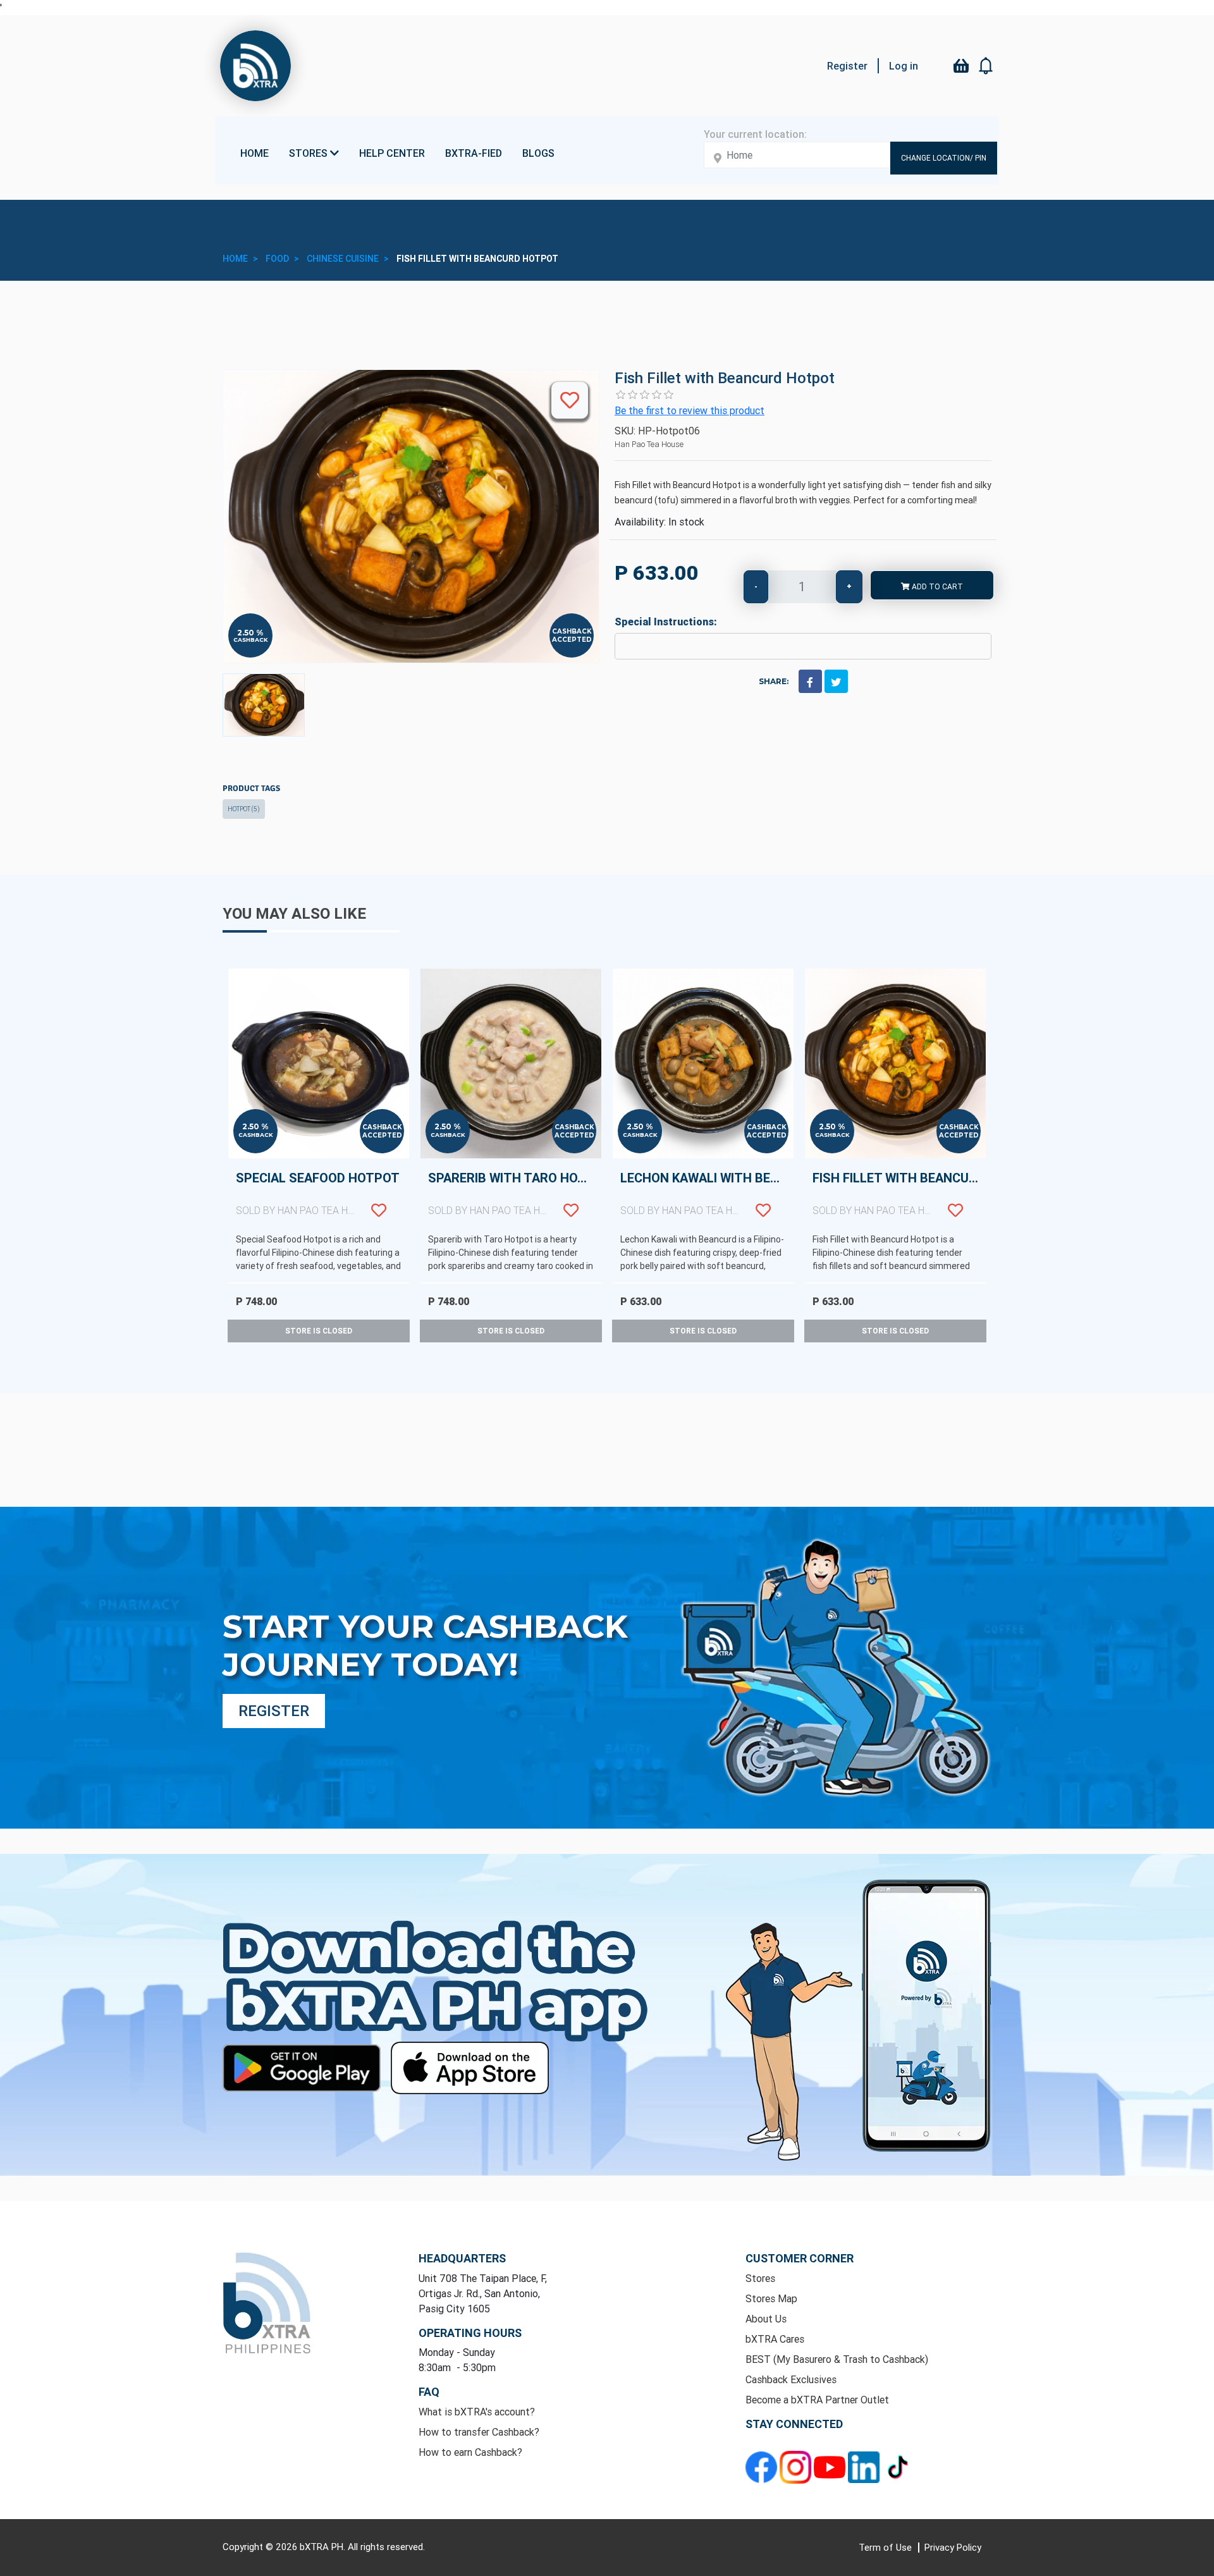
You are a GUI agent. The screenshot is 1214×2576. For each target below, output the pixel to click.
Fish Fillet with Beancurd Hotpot (899, 1193)
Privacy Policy (953, 2547)
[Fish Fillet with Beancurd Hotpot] (264, 705)
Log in (904, 66)
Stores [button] (310, 153)
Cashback (251, 640)
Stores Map (771, 2298)
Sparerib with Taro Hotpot (515, 1193)
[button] (986, 66)
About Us (766, 2319)
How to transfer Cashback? (479, 2432)
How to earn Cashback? (470, 2452)
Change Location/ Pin (944, 158)
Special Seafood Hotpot (318, 1193)
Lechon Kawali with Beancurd (707, 1193)
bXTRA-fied (474, 153)
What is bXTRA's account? (477, 2412)
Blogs (538, 153)
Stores (760, 2278)
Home (254, 153)
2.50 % (250, 633)
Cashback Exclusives (791, 2379)
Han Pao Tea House (649, 444)
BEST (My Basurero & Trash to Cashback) (837, 2359)
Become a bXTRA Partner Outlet (817, 2400)
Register (847, 66)
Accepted (572, 640)
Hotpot (244, 809)
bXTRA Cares (775, 2339)
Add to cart (936, 586)
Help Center (392, 153)
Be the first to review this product (690, 410)
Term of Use (886, 2547)
